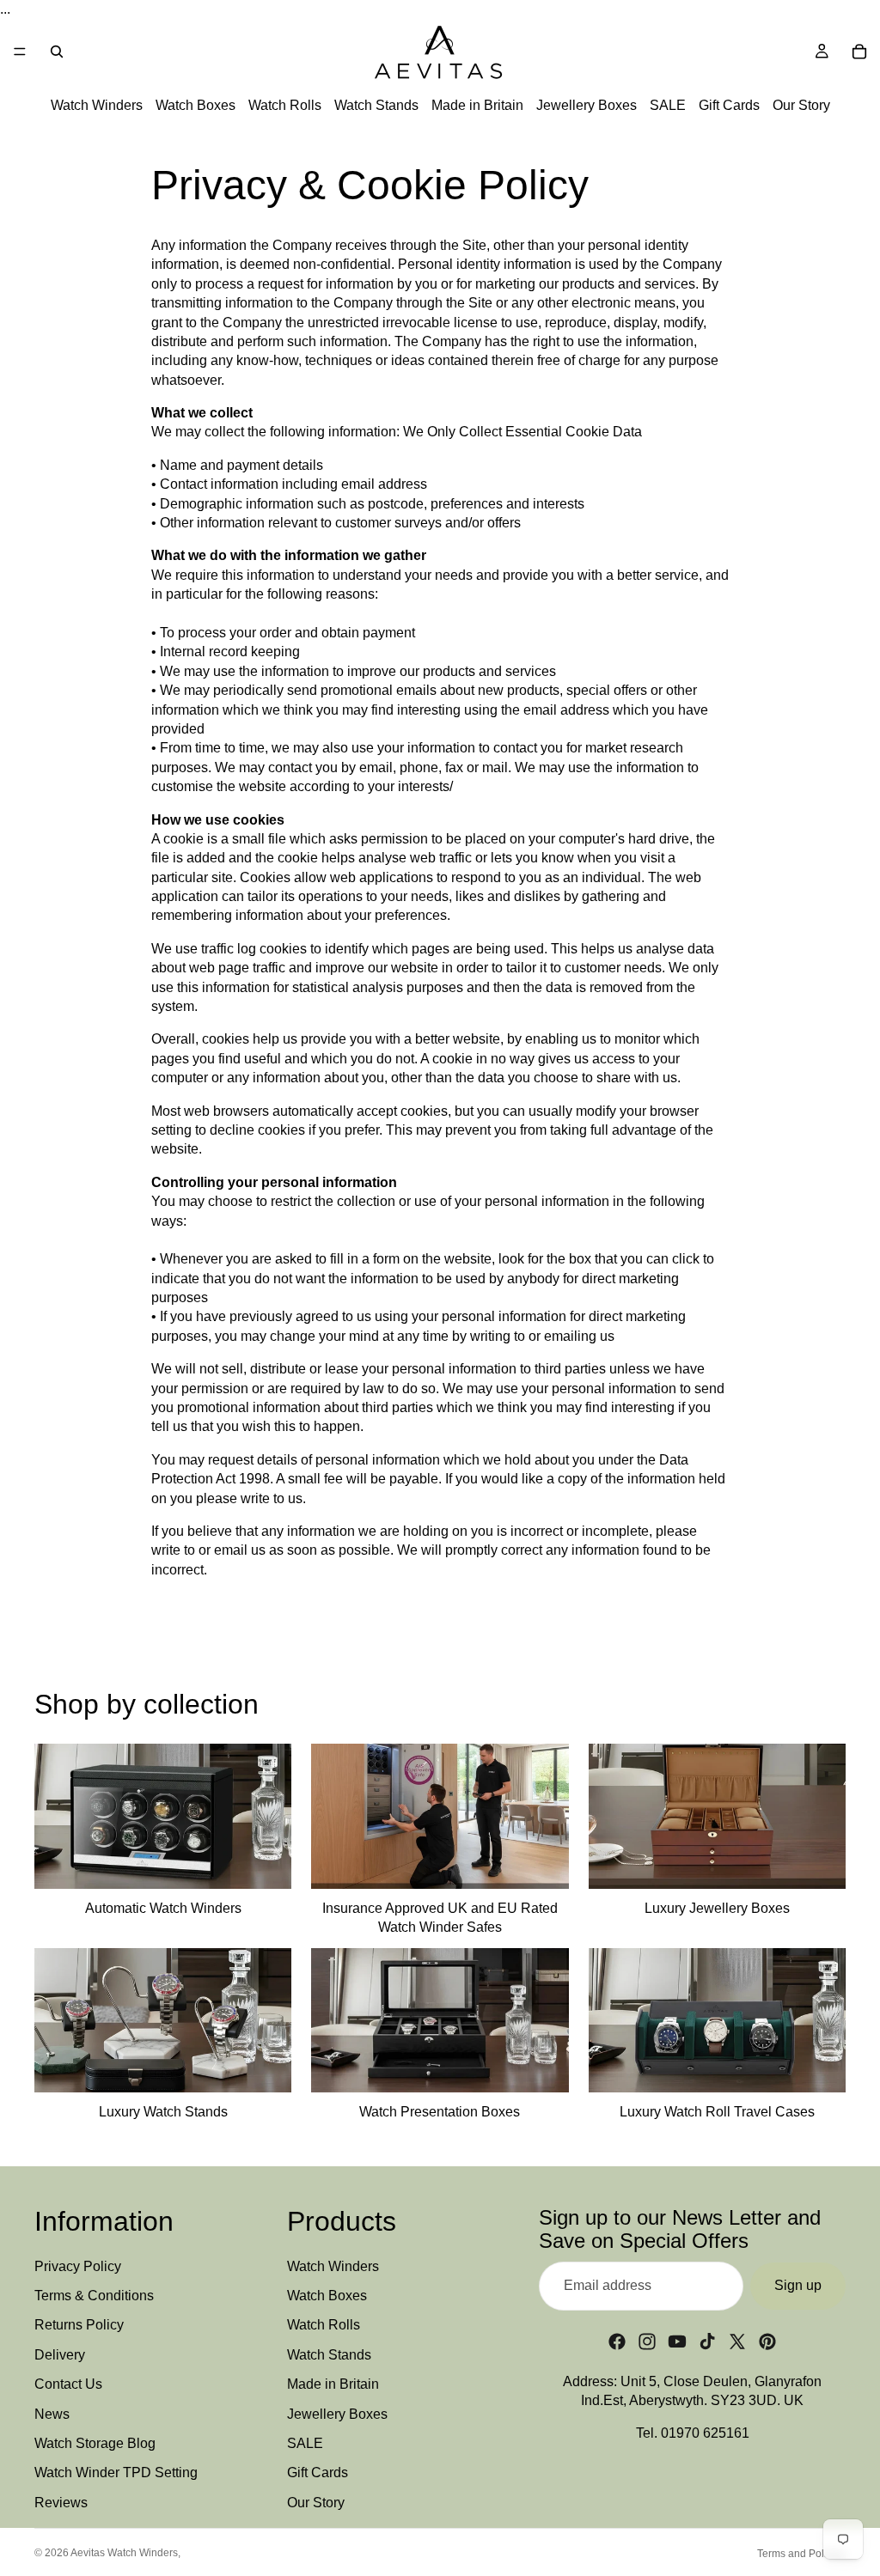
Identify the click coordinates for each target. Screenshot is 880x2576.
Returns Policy (79, 2326)
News (52, 2414)
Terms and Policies (801, 2554)
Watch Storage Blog (95, 2443)
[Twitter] (737, 2342)
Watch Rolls (285, 106)
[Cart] (859, 52)
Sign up (798, 2285)
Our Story (801, 106)
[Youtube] (677, 2342)
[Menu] (20, 52)
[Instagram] (647, 2342)
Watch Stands (376, 106)
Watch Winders (97, 106)
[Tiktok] (707, 2342)
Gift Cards (729, 106)
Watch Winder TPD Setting (116, 2473)
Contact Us (68, 2384)
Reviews (61, 2503)
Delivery (60, 2355)
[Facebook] (617, 2342)
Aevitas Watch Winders (124, 2553)
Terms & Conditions (94, 2296)
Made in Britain (477, 106)
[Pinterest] (767, 2342)
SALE (668, 106)
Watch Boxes (196, 106)
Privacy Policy (78, 2266)
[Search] (57, 52)
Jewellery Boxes (587, 106)
